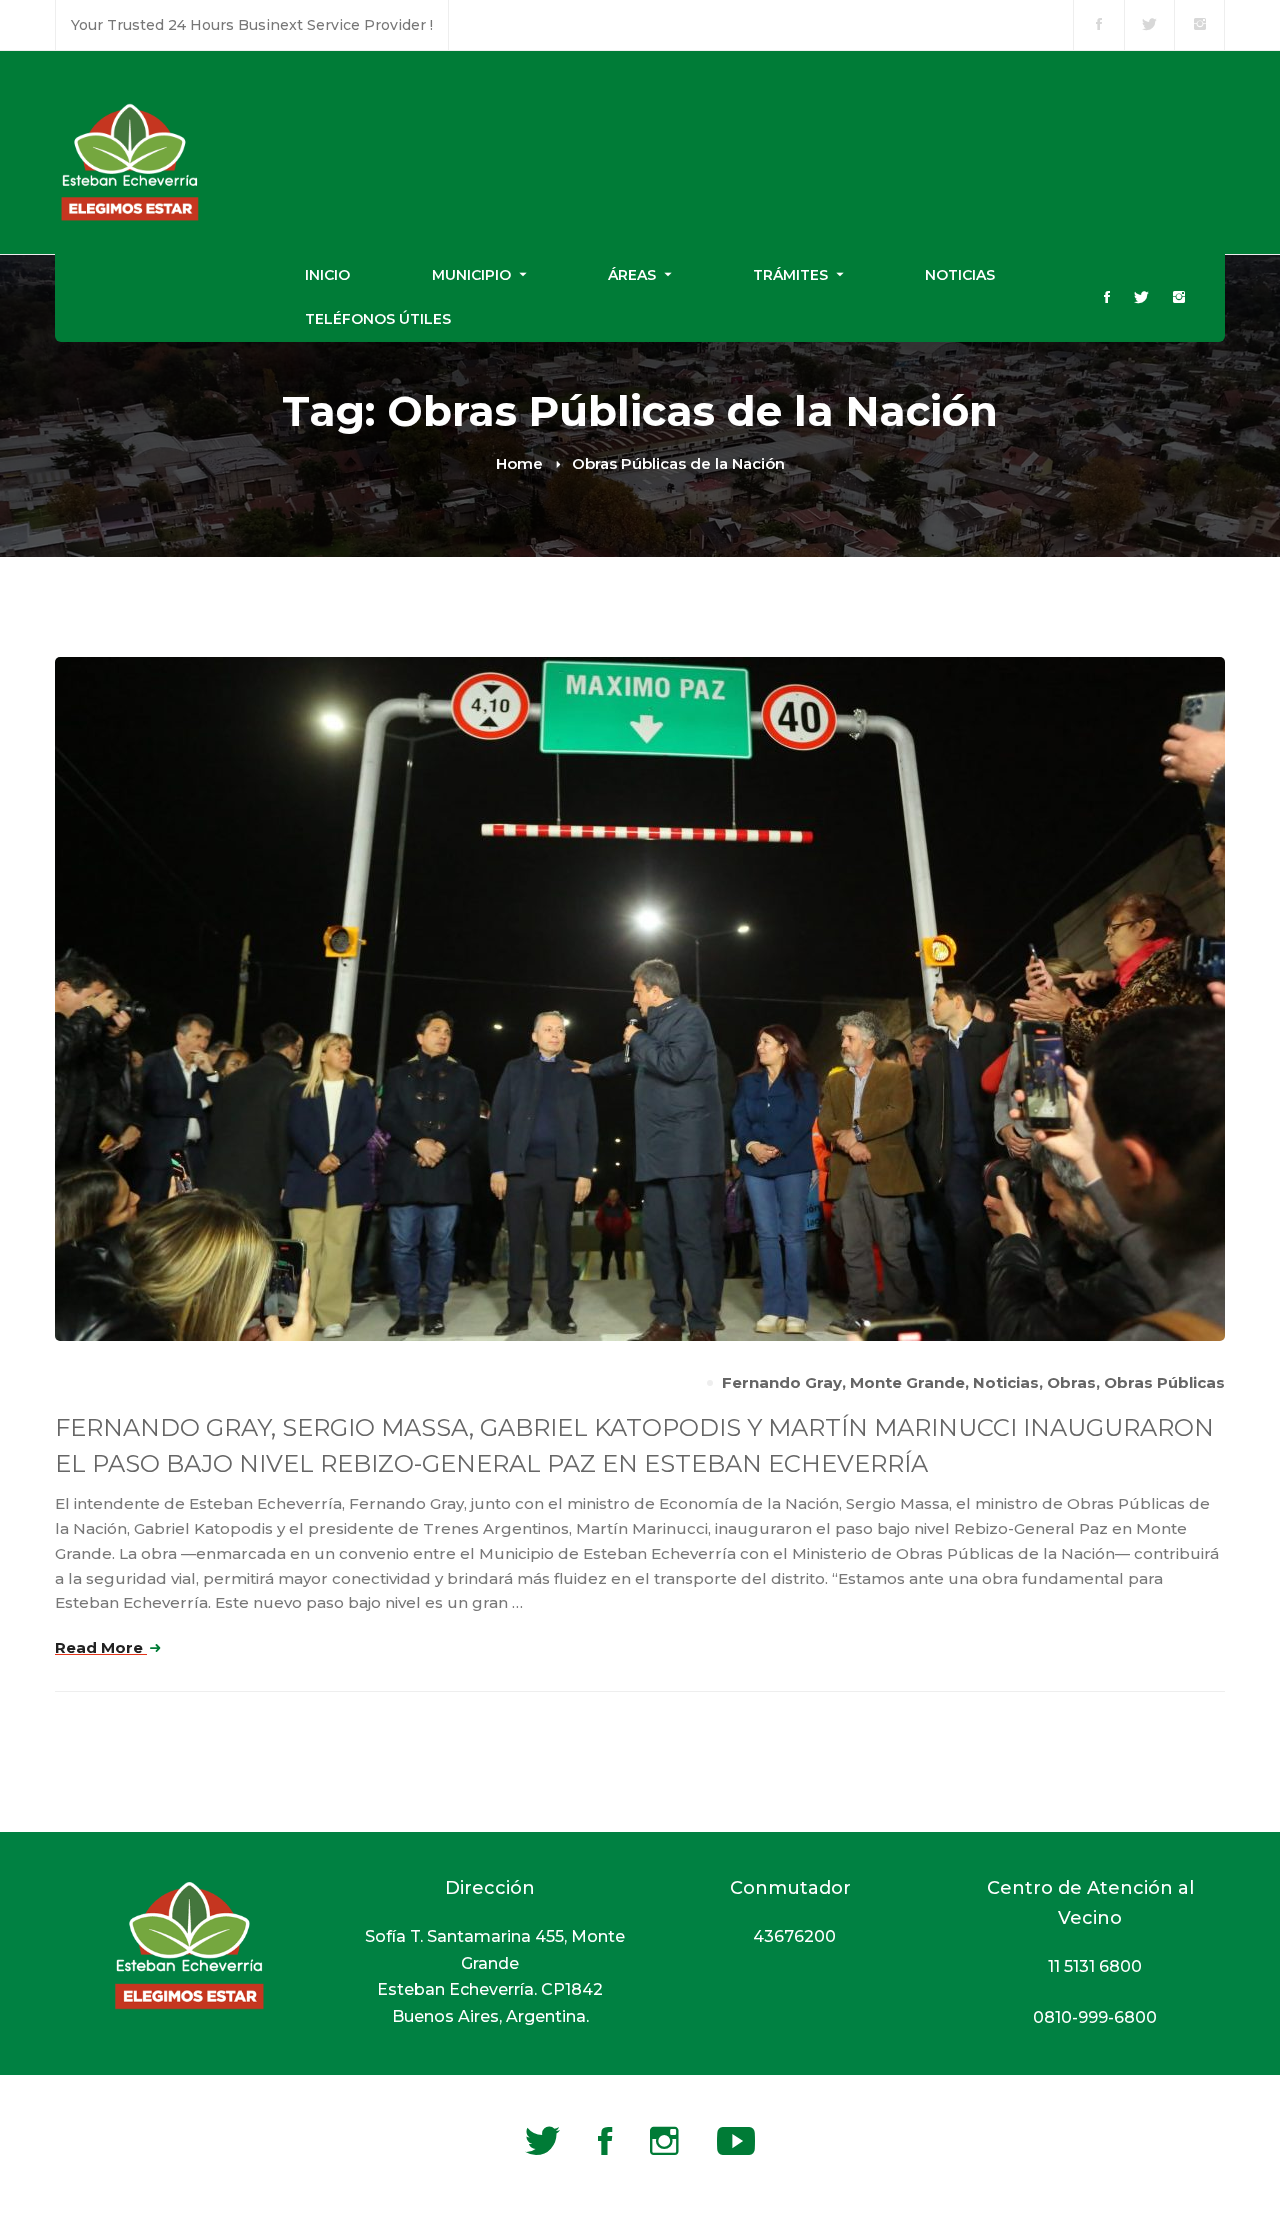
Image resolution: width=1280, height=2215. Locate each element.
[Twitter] (1141, 298)
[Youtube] (736, 2141)
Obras (1071, 1382)
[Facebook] (1107, 298)
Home (519, 463)
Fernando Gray (782, 1382)
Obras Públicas (1164, 1382)
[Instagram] (1179, 298)
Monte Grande (907, 1382)
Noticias (1006, 1382)
